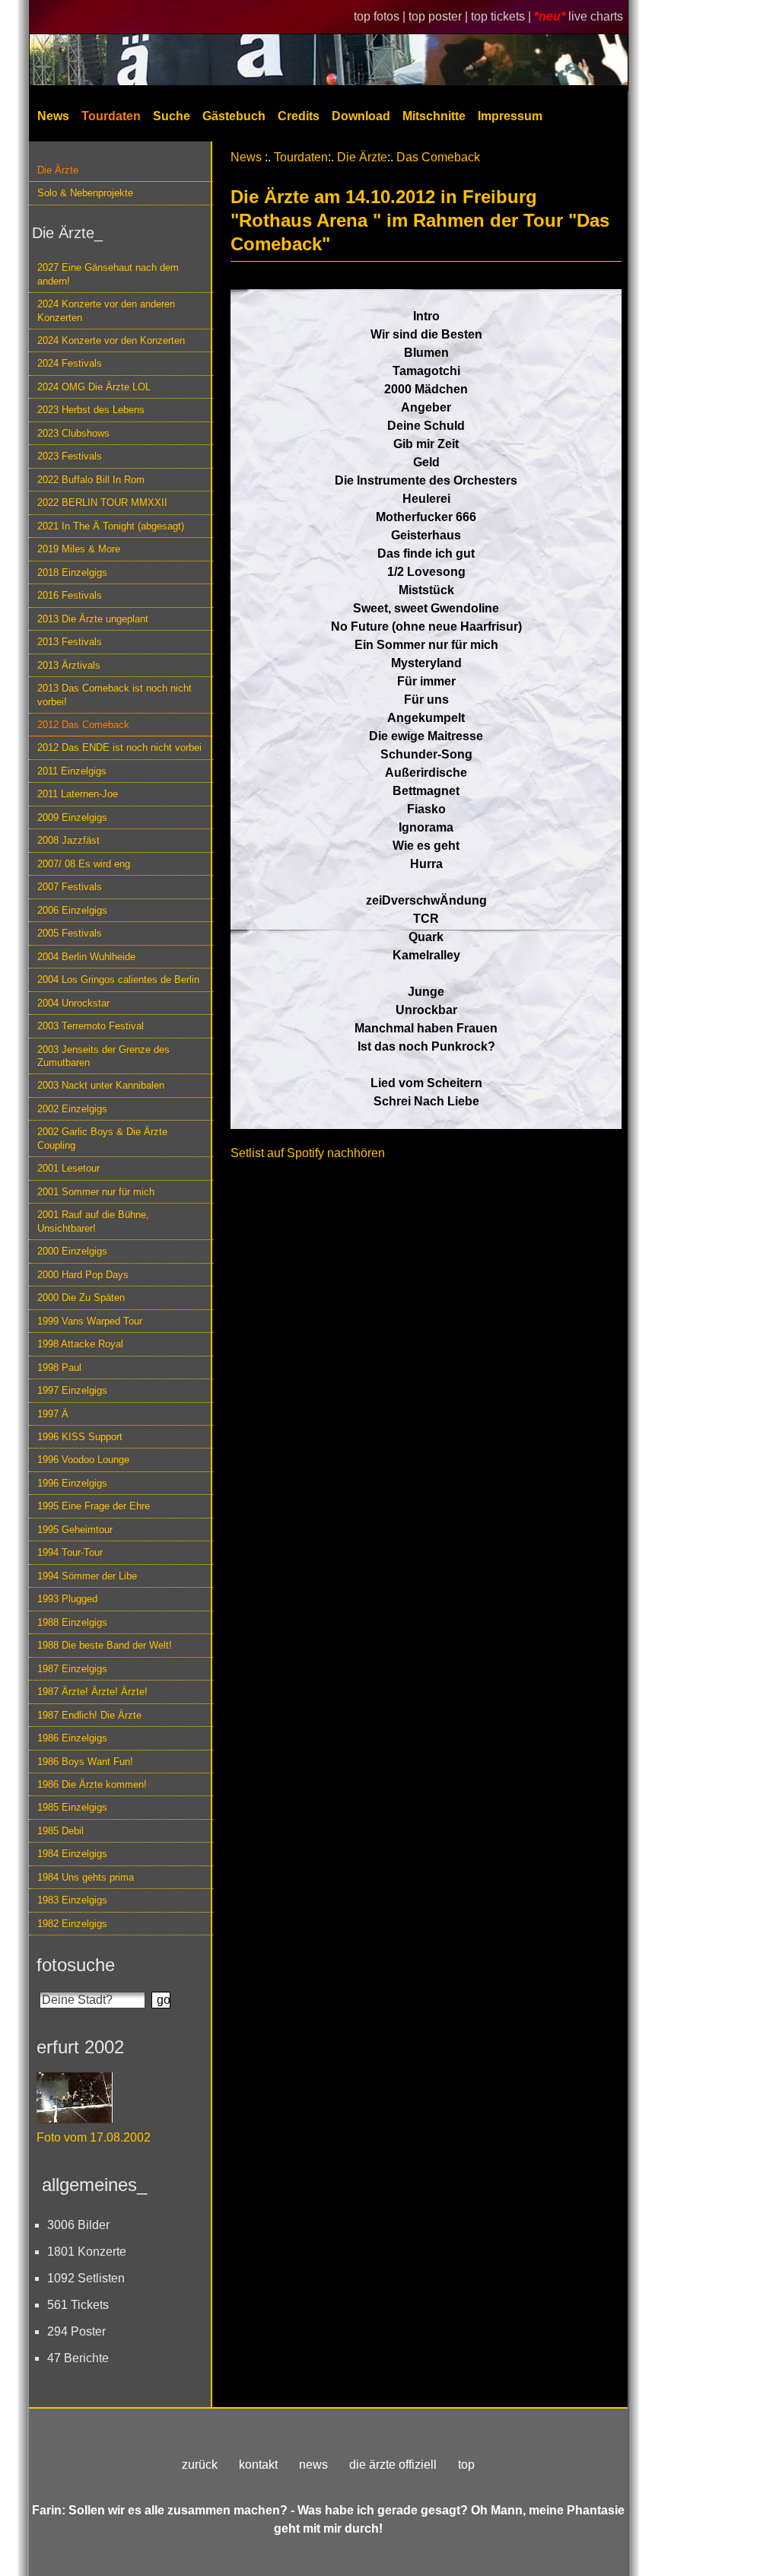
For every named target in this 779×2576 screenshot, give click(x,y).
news (313, 2465)
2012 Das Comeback (83, 725)
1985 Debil (60, 1831)
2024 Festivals (70, 363)
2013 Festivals (70, 642)
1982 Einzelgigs (72, 1924)
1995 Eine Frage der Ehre (94, 1506)
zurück (200, 2465)
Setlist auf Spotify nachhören (308, 1153)
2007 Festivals (70, 887)
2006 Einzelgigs (72, 910)
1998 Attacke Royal (80, 1344)
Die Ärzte (58, 170)
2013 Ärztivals (69, 665)
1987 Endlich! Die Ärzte (89, 1715)
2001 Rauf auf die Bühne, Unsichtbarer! (93, 1221)
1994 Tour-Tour (70, 1552)
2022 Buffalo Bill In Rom (91, 480)
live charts (596, 16)
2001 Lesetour (68, 1168)
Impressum (510, 116)
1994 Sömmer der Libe (87, 1576)
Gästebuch (234, 116)
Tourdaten (111, 116)
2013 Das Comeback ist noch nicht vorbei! (114, 695)
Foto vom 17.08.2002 (94, 2137)
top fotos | (381, 16)
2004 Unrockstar (73, 1003)
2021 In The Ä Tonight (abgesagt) (111, 526)
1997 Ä (53, 1414)
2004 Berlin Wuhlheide (86, 957)
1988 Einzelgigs (72, 1622)
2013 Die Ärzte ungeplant (93, 619)
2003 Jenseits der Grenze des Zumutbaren (103, 1056)
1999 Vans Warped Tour (90, 1321)
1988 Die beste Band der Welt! (105, 1645)
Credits (299, 116)
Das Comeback (438, 157)
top (466, 2465)
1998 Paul (59, 1368)
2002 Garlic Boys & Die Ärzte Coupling (102, 1138)
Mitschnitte (434, 116)
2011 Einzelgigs (72, 771)
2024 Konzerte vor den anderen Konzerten (106, 310)
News (53, 116)
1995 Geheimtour (75, 1530)
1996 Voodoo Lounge (83, 1460)
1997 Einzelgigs (72, 1390)
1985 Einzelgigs (72, 1807)
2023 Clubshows (73, 433)
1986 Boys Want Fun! (85, 1762)
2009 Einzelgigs (72, 817)
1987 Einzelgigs (72, 1669)
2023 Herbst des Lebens (91, 410)
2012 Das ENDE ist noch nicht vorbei (119, 747)
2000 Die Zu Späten (81, 1298)
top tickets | (502, 16)
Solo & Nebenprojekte (85, 193)
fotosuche (76, 1965)
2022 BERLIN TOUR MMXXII (102, 502)
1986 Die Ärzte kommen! (92, 1784)
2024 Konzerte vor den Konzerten (111, 340)
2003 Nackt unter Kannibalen (101, 1085)
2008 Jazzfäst (68, 840)
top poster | (440, 16)
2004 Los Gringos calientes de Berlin (118, 980)
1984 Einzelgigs (72, 1854)
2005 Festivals (70, 933)
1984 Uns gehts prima (86, 1877)
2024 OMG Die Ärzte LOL (94, 387)
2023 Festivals (70, 456)
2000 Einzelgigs (72, 1251)
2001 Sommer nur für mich (96, 1192)
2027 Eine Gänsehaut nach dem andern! (108, 274)
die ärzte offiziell (393, 2465)
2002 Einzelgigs (72, 1109)
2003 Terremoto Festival (91, 1026)
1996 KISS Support (80, 1437)
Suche (172, 116)
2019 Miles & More (79, 549)
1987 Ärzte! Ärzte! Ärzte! (92, 1692)
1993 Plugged (67, 1599)
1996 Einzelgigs (72, 1483)
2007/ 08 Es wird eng (84, 864)
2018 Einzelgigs (72, 572)
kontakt (258, 2465)
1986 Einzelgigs (72, 1738)
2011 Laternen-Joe (78, 794)
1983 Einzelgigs (72, 1900)
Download (361, 116)
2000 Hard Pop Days (83, 1275)
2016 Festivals (70, 595)
